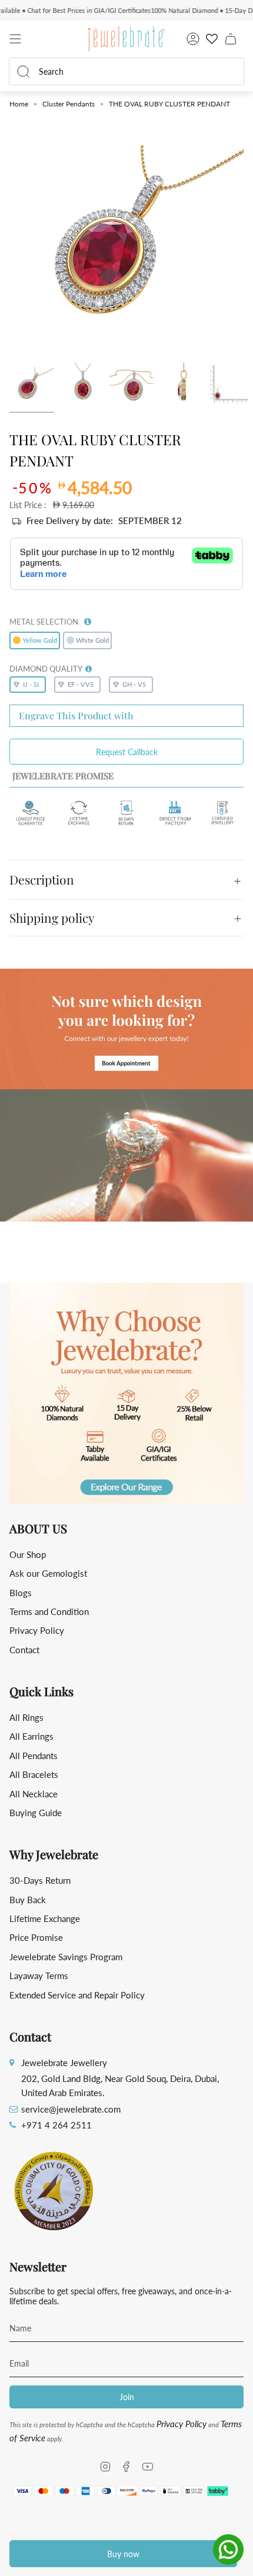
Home (19, 104)
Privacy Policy (37, 1630)
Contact (24, 1650)
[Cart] (231, 39)
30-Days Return (40, 1880)
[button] (88, 619)
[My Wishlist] (212, 39)
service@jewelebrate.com (71, 2109)
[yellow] (31, 385)
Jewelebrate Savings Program (66, 1957)
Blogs (21, 1593)
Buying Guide (36, 1813)
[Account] (193, 39)
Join (127, 2397)
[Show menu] (15, 39)
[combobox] (134, 71)
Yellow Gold (40, 640)
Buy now (123, 2554)
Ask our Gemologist (48, 1573)
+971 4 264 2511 (56, 2125)
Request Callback (127, 752)
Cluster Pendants (69, 104)
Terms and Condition (49, 1611)
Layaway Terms (39, 1976)
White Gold (92, 640)
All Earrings (31, 1736)
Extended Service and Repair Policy (77, 1995)
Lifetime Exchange (45, 1918)
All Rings (26, 1717)
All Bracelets (34, 1774)
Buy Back (28, 1900)
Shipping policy (52, 917)
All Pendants (34, 1756)
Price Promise (36, 1937)
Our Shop (28, 1554)
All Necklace (34, 1794)
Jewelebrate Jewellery (64, 2063)
